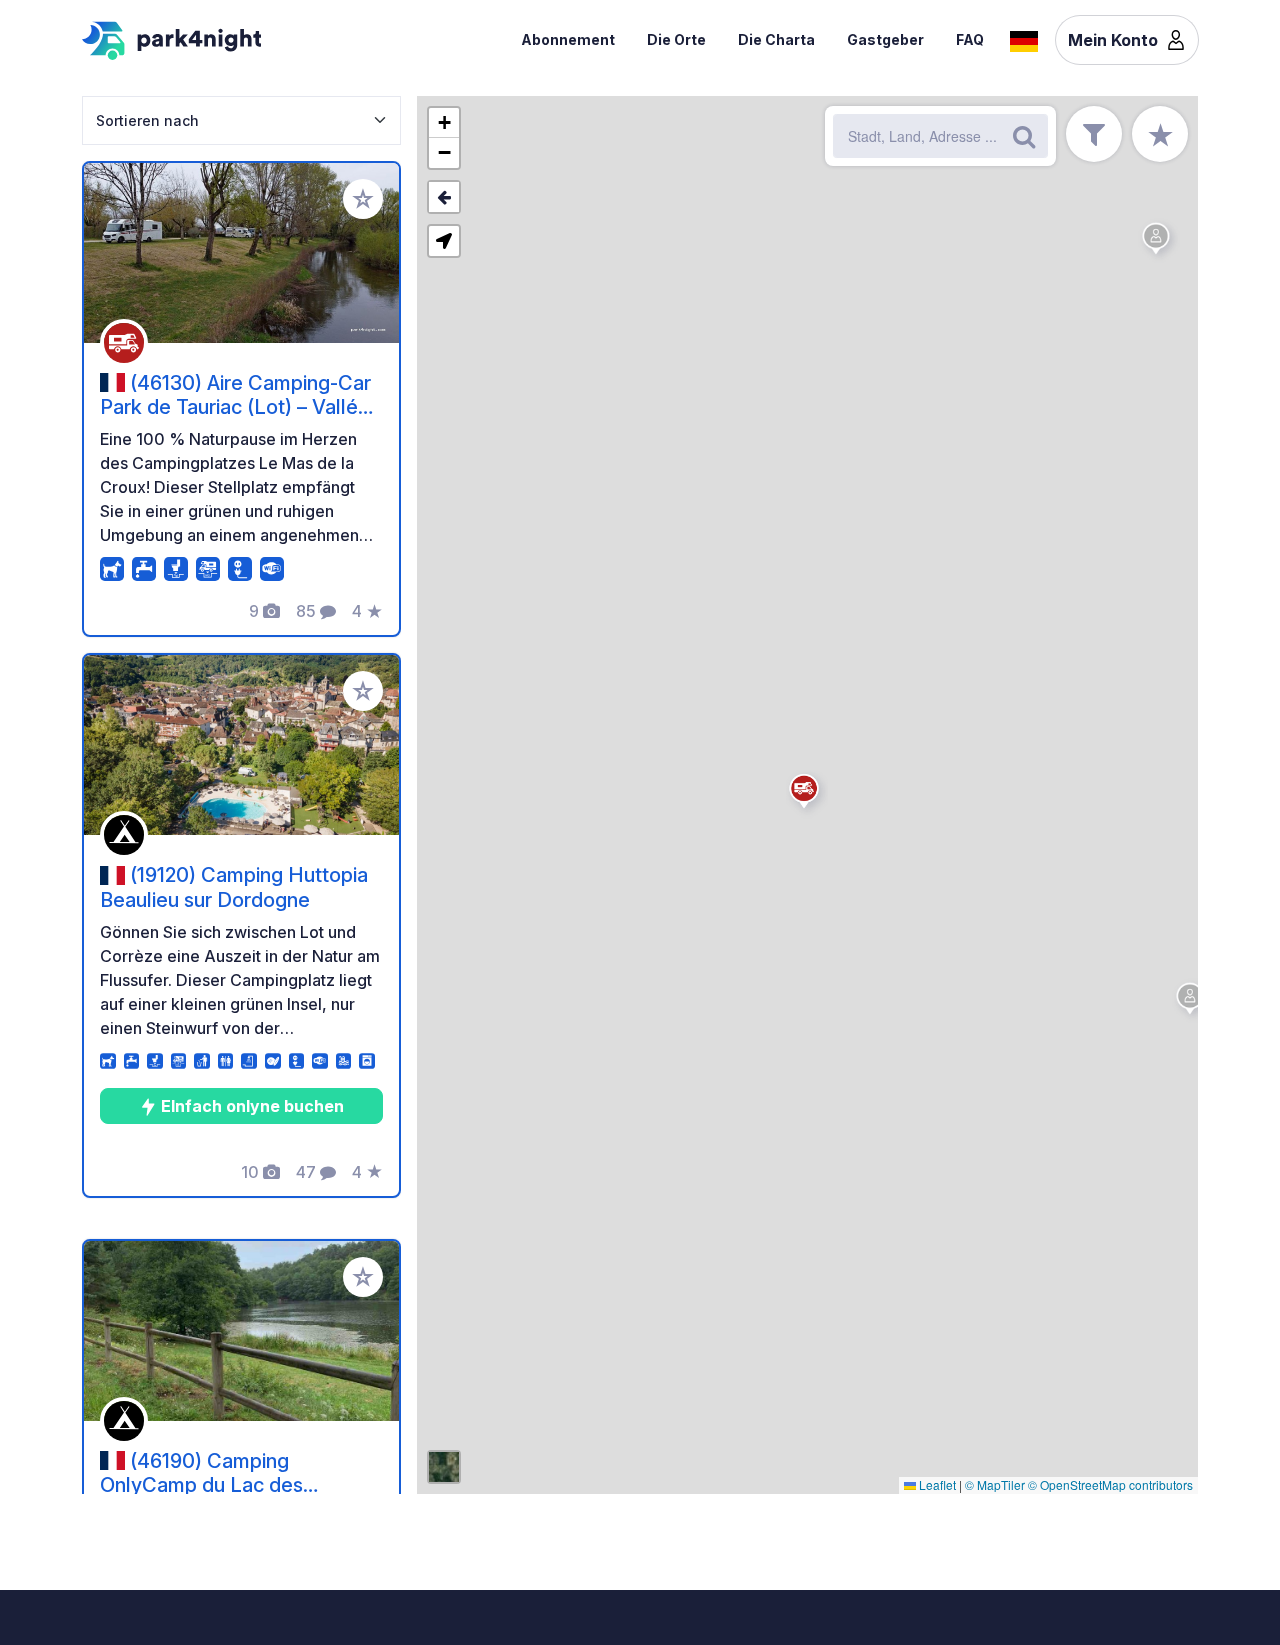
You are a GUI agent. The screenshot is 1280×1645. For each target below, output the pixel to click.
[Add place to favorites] (363, 199)
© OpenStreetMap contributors (1110, 1484)
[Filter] (1094, 134)
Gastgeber (885, 39)
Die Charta (776, 39)
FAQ (970, 39)
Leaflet (936, 1484)
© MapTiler (995, 1484)
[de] (1024, 39)
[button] (1193, 1002)
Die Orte (676, 39)
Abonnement (568, 39)
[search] (1024, 136)
